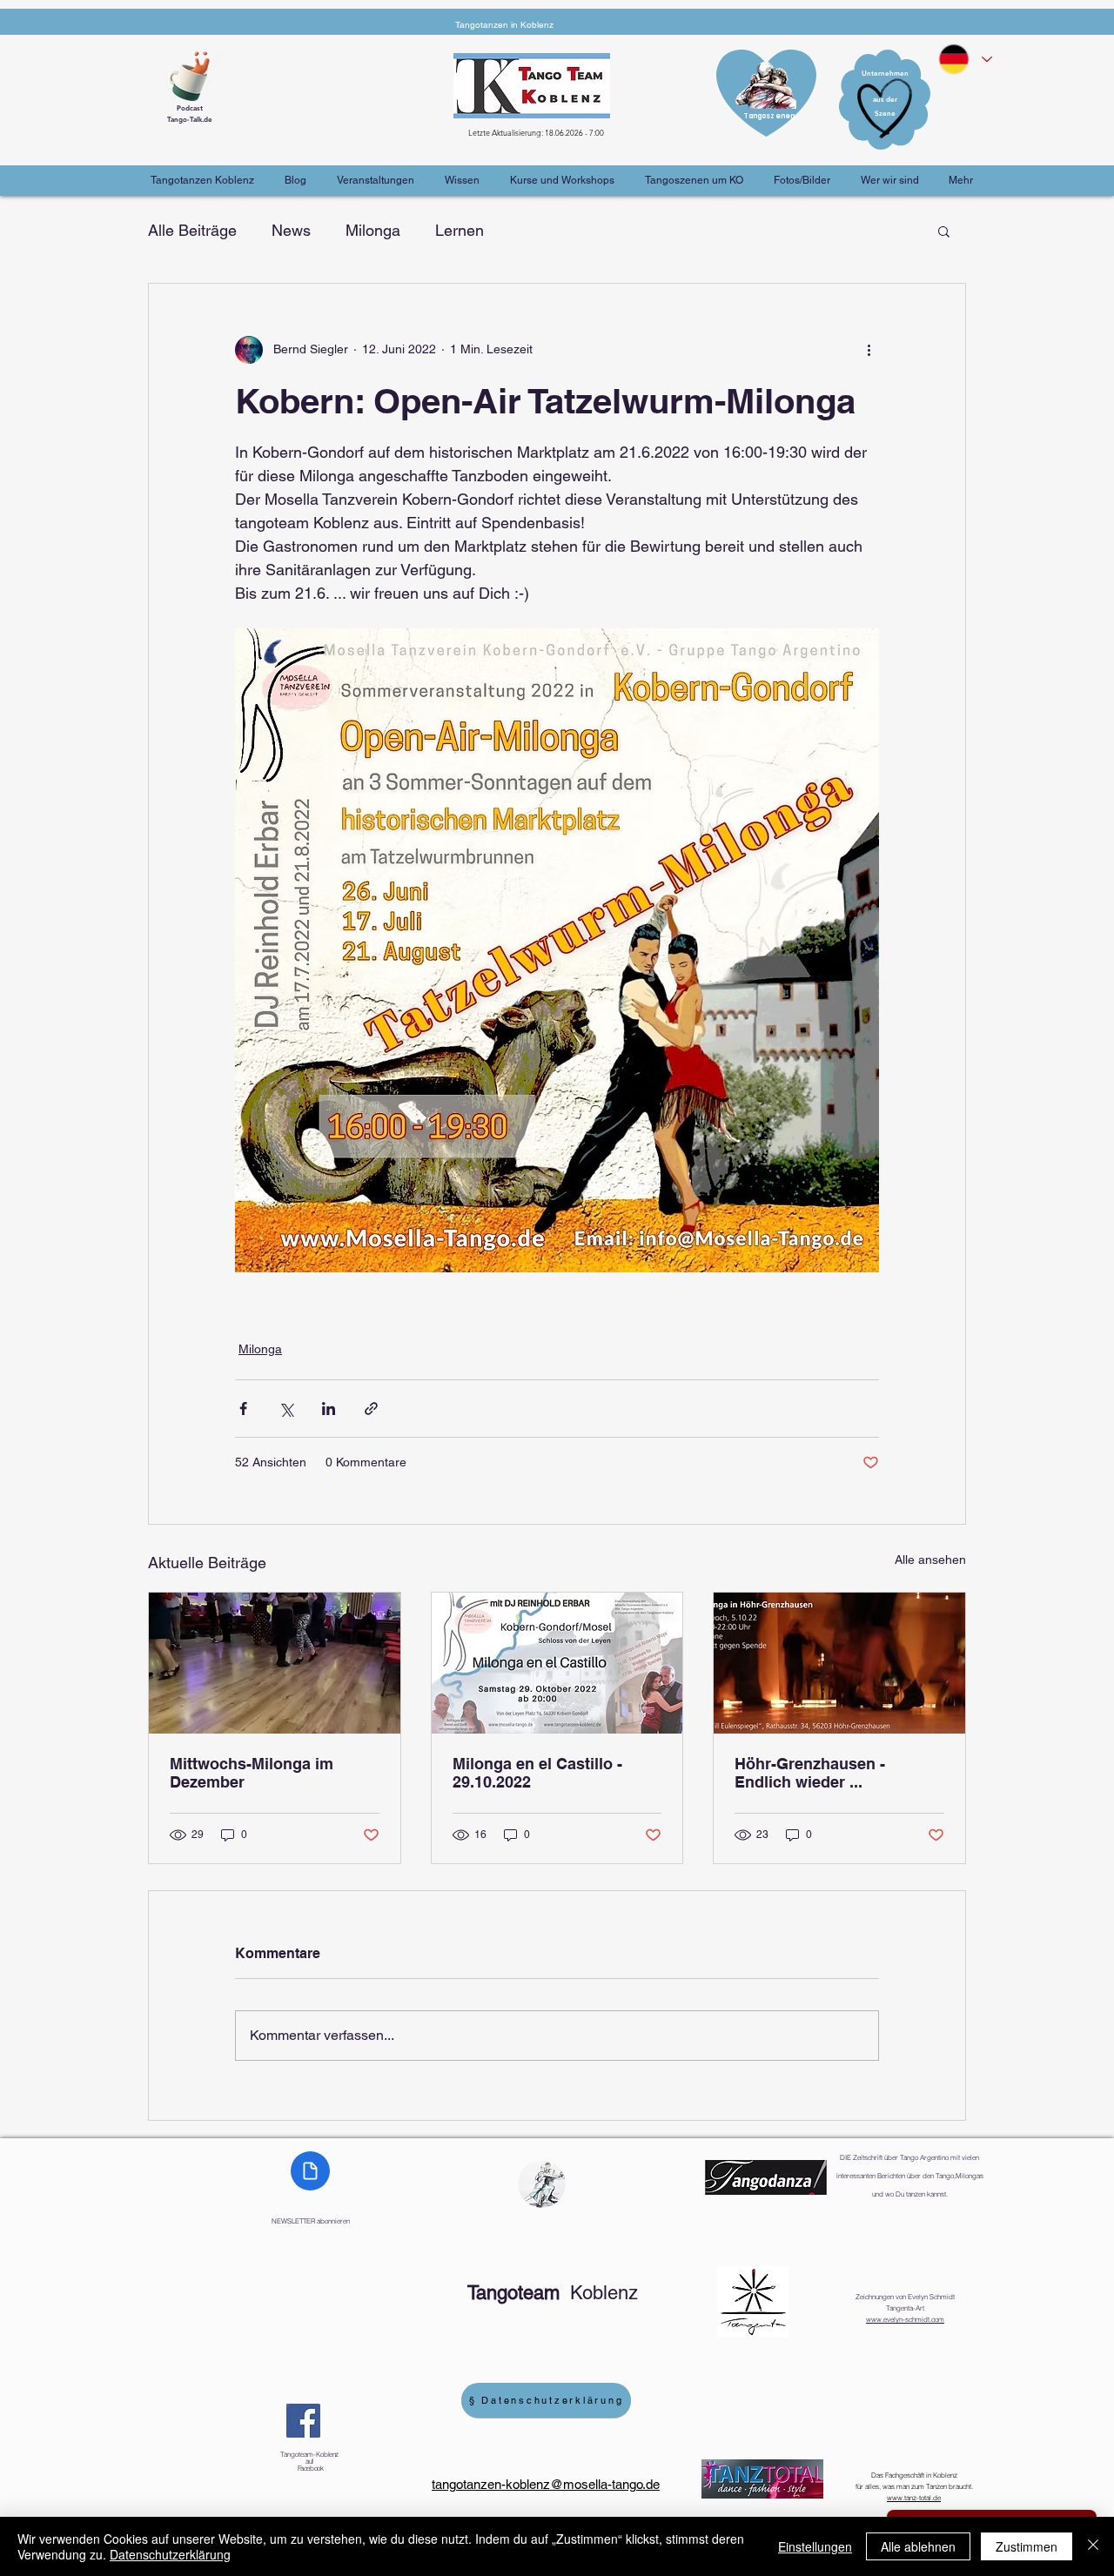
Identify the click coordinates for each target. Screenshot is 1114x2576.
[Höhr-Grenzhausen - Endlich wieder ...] (839, 1663)
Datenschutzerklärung (170, 2554)
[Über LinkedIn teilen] (329, 1409)
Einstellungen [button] (815, 2546)
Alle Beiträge (192, 230)
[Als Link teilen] (371, 1409)
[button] (944, 231)
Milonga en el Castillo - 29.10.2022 (537, 1773)
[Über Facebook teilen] (243, 1409)
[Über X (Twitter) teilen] (286, 1409)
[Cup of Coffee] (196, 74)
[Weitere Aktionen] (869, 350)
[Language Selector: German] (964, 59)
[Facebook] (303, 2421)
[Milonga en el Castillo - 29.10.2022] (557, 1663)
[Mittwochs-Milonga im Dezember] (275, 1663)
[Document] (310, 2171)
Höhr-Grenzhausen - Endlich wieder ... (810, 1773)
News (291, 230)
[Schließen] (1093, 2546)
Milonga (373, 230)
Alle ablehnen (918, 2546)
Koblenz (553, 2293)
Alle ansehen (930, 1560)
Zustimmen (1027, 2546)
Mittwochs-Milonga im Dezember (252, 1773)
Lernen (460, 230)
